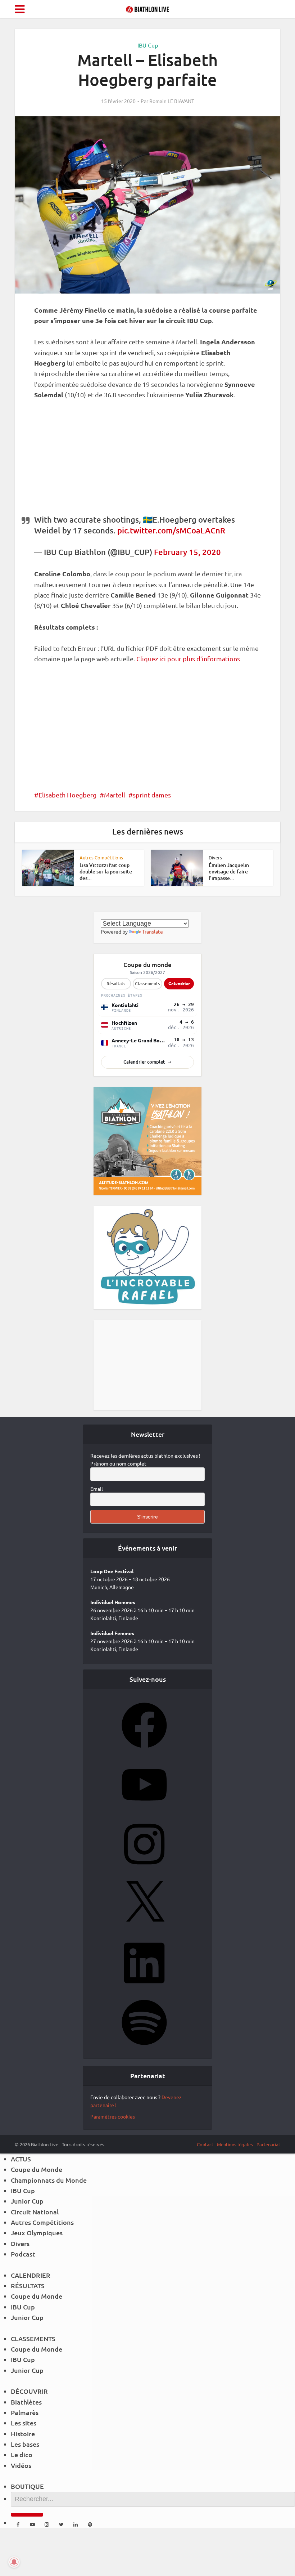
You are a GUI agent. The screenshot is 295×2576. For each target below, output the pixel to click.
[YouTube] (144, 1810)
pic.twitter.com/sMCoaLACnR (171, 530)
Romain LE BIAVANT (172, 101)
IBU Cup (148, 45)
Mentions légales (235, 2144)
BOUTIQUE (27, 2486)
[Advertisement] (147, 461)
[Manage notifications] (14, 2562)
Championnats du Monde (49, 2180)
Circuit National (35, 2212)
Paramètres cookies (113, 2116)
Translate (153, 931)
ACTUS (21, 2159)
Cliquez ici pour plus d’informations (188, 659)
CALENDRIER (31, 2275)
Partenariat (268, 2144)
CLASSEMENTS (33, 2338)
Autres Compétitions (101, 857)
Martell (115, 795)
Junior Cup (27, 2201)
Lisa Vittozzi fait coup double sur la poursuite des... (106, 871)
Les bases (25, 2444)
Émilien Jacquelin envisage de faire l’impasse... (229, 871)
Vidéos (21, 2465)
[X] (144, 1928)
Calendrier (179, 983)
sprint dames (152, 795)
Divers (215, 857)
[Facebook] (144, 1750)
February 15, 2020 (187, 552)
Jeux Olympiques (37, 2233)
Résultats (116, 983)
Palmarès (25, 2412)
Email (97, 1489)
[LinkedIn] (144, 1988)
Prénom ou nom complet (118, 1463)
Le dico (22, 2454)
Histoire (23, 2434)
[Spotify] (144, 2047)
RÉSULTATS (28, 2286)
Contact (205, 2144)
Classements (147, 983)
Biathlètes (26, 2402)
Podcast (23, 2254)
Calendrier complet (144, 1062)
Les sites (24, 2423)
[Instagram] (144, 1869)
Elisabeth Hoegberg (67, 795)
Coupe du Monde (37, 2169)
